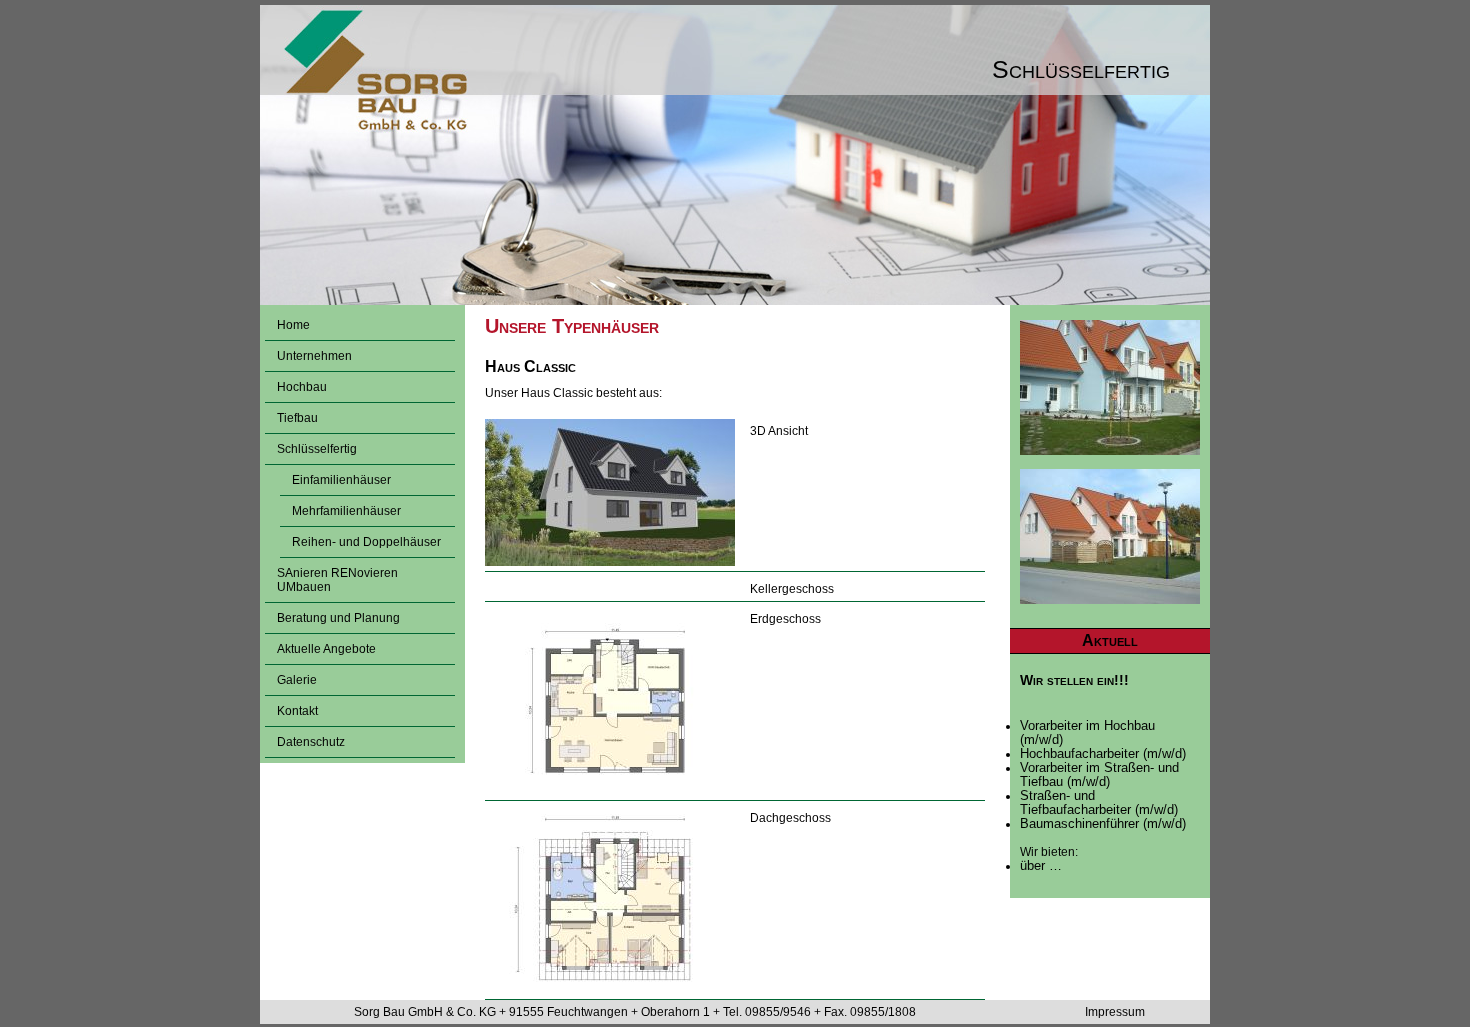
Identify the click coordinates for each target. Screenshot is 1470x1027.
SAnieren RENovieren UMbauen (337, 580)
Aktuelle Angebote (326, 649)
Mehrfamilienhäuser (346, 511)
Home (293, 325)
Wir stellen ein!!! (1074, 680)
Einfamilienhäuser (341, 480)
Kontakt (297, 711)
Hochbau (302, 387)
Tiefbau (297, 418)
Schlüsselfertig (317, 449)
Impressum (1115, 1012)
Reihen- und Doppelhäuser (366, 542)
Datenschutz (311, 742)
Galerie (297, 680)
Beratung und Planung (338, 618)
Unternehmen (314, 356)
